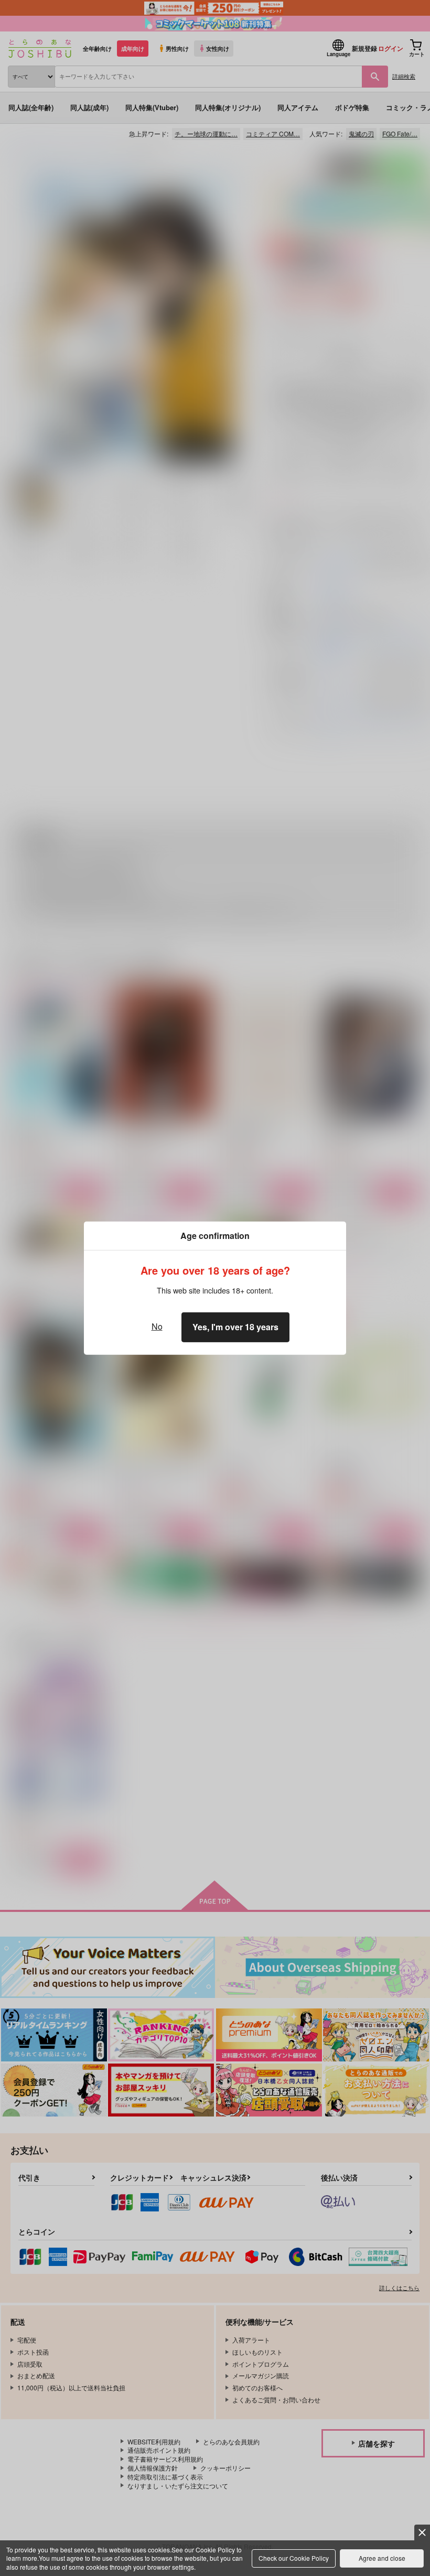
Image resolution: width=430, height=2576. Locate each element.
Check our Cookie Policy (294, 2558)
